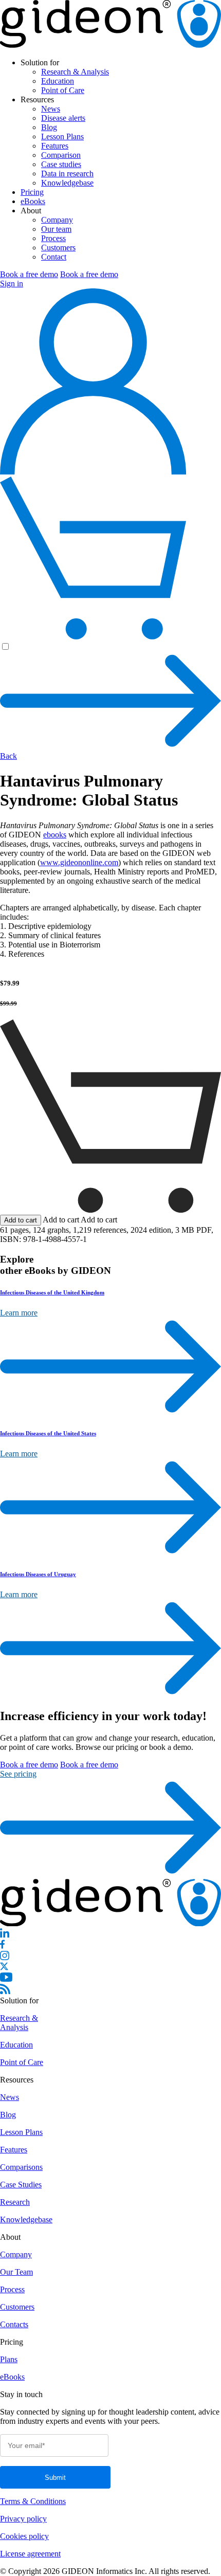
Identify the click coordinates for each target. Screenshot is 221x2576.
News (51, 109)
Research (15, 2202)
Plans (9, 2359)
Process (53, 238)
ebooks (55, 835)
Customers (58, 248)
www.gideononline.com (79, 862)
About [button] (31, 211)
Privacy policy (23, 2519)
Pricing (32, 192)
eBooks (33, 201)
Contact (54, 257)
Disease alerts (63, 118)
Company (57, 220)
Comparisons (21, 2167)
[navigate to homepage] (110, 45)
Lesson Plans (62, 136)
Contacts (14, 2324)
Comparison (61, 155)
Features (55, 146)
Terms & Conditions (33, 2501)
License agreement (30, 2554)
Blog (49, 127)
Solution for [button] (40, 62)
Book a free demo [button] (29, 274)
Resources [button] (37, 99)
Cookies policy (24, 2536)
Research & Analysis (75, 72)
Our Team (16, 2272)
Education (58, 81)
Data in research (67, 173)
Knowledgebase (67, 183)
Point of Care (63, 90)
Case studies (61, 164)
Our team (56, 229)
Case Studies (21, 2185)
